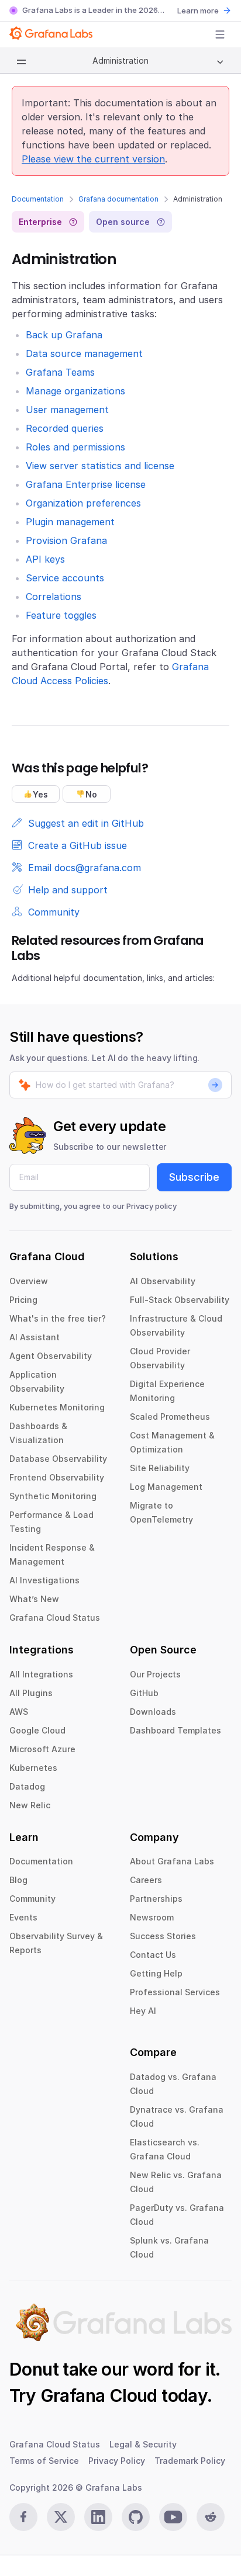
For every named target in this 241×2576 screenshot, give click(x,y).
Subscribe (194, 1177)
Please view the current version (93, 159)
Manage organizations (75, 391)
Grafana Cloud (99, 2395)
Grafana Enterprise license (86, 484)
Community (32, 1899)
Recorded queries (65, 428)
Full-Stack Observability (180, 1300)
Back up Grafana (64, 335)
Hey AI (143, 2011)
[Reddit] (211, 2517)
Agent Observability (51, 1356)
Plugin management (70, 522)
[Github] (136, 2517)
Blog (18, 1880)
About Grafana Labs (172, 1861)
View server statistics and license (100, 466)
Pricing (23, 1300)
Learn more (198, 11)
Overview (29, 1281)
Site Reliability (160, 1468)
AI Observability (163, 1281)
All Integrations (41, 1674)
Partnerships (156, 1899)
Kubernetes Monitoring (57, 1407)
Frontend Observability (57, 1477)
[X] (61, 2517)
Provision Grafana (66, 540)
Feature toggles (61, 615)
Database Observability (58, 1459)
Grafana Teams (60, 372)
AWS (19, 1712)
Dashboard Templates (175, 1730)
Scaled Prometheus (170, 1417)
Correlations (54, 597)
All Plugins (31, 1693)
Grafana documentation (118, 199)
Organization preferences (83, 503)
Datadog (27, 1786)
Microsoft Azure (42, 1749)
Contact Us (153, 1955)
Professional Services (175, 1992)
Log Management (166, 1487)
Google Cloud (37, 1730)
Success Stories (163, 1936)
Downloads (153, 1712)
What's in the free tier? (58, 1318)
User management (67, 410)
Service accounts (65, 578)
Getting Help (156, 1973)
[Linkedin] (98, 2517)
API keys (45, 559)
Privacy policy (152, 1206)
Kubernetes (33, 1768)
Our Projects (155, 1674)
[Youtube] (173, 2517)
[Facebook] (23, 2517)
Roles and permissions (75, 447)
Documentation (38, 199)
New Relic (30, 1805)
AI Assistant (35, 1337)
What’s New (34, 1599)
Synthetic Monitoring (53, 1496)
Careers (146, 1880)
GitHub (144, 1693)
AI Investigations (44, 1580)
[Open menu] (220, 34)
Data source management (84, 353)
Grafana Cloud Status (55, 1618)
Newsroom (152, 1917)
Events (23, 1917)
